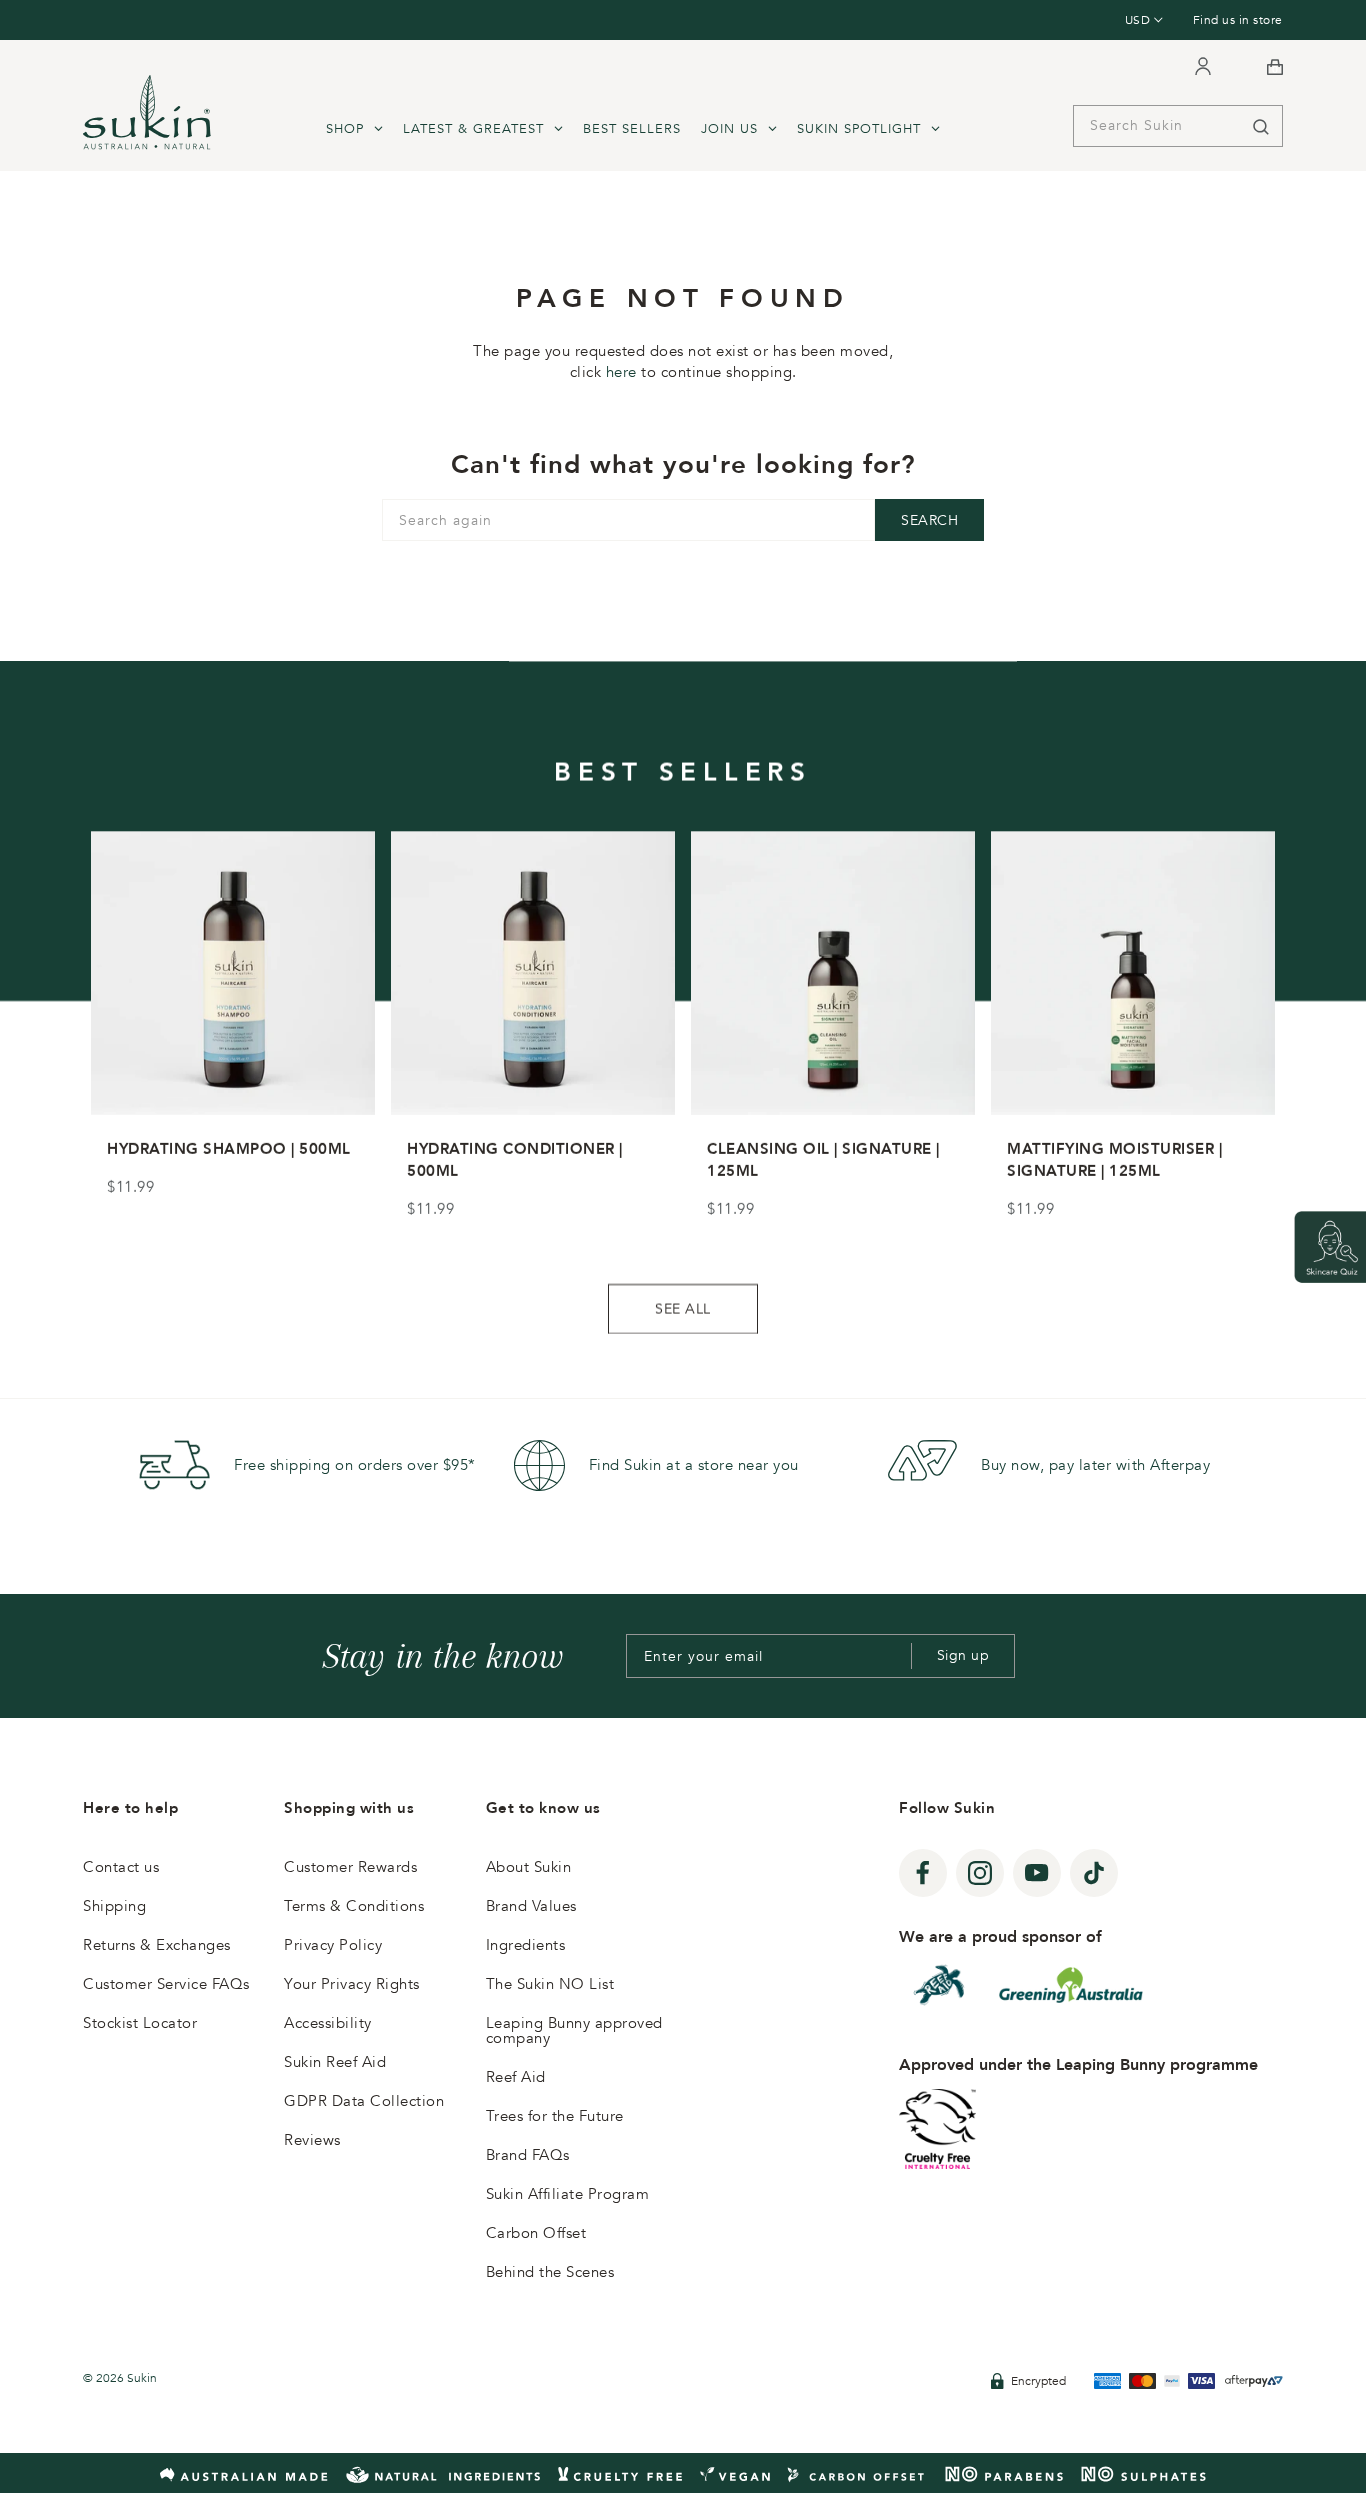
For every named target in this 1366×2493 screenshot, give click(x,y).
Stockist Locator (140, 2023)
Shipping (114, 1906)
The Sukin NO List (550, 1984)
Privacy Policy (333, 1945)
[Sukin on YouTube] (1037, 1873)
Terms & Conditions (354, 1906)
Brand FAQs (528, 2155)
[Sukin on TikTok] (1094, 1873)
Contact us (121, 1867)
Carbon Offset (536, 2233)
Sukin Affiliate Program (568, 2194)
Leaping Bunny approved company (574, 2030)
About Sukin (529, 1867)
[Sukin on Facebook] (923, 1873)
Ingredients (526, 1945)
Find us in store (1238, 20)
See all (683, 1309)
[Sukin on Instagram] (980, 1873)
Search (929, 520)
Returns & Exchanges (157, 1945)
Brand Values (531, 1906)
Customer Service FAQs (166, 1984)
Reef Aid (516, 2077)
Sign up (963, 1655)
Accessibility (328, 2023)
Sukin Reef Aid (335, 2062)
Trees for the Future (555, 2116)
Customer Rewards (350, 1867)
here (621, 372)
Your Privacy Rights (352, 1984)
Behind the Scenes (550, 2272)
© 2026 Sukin (120, 2378)
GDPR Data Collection (364, 2101)
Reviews (312, 2140)
